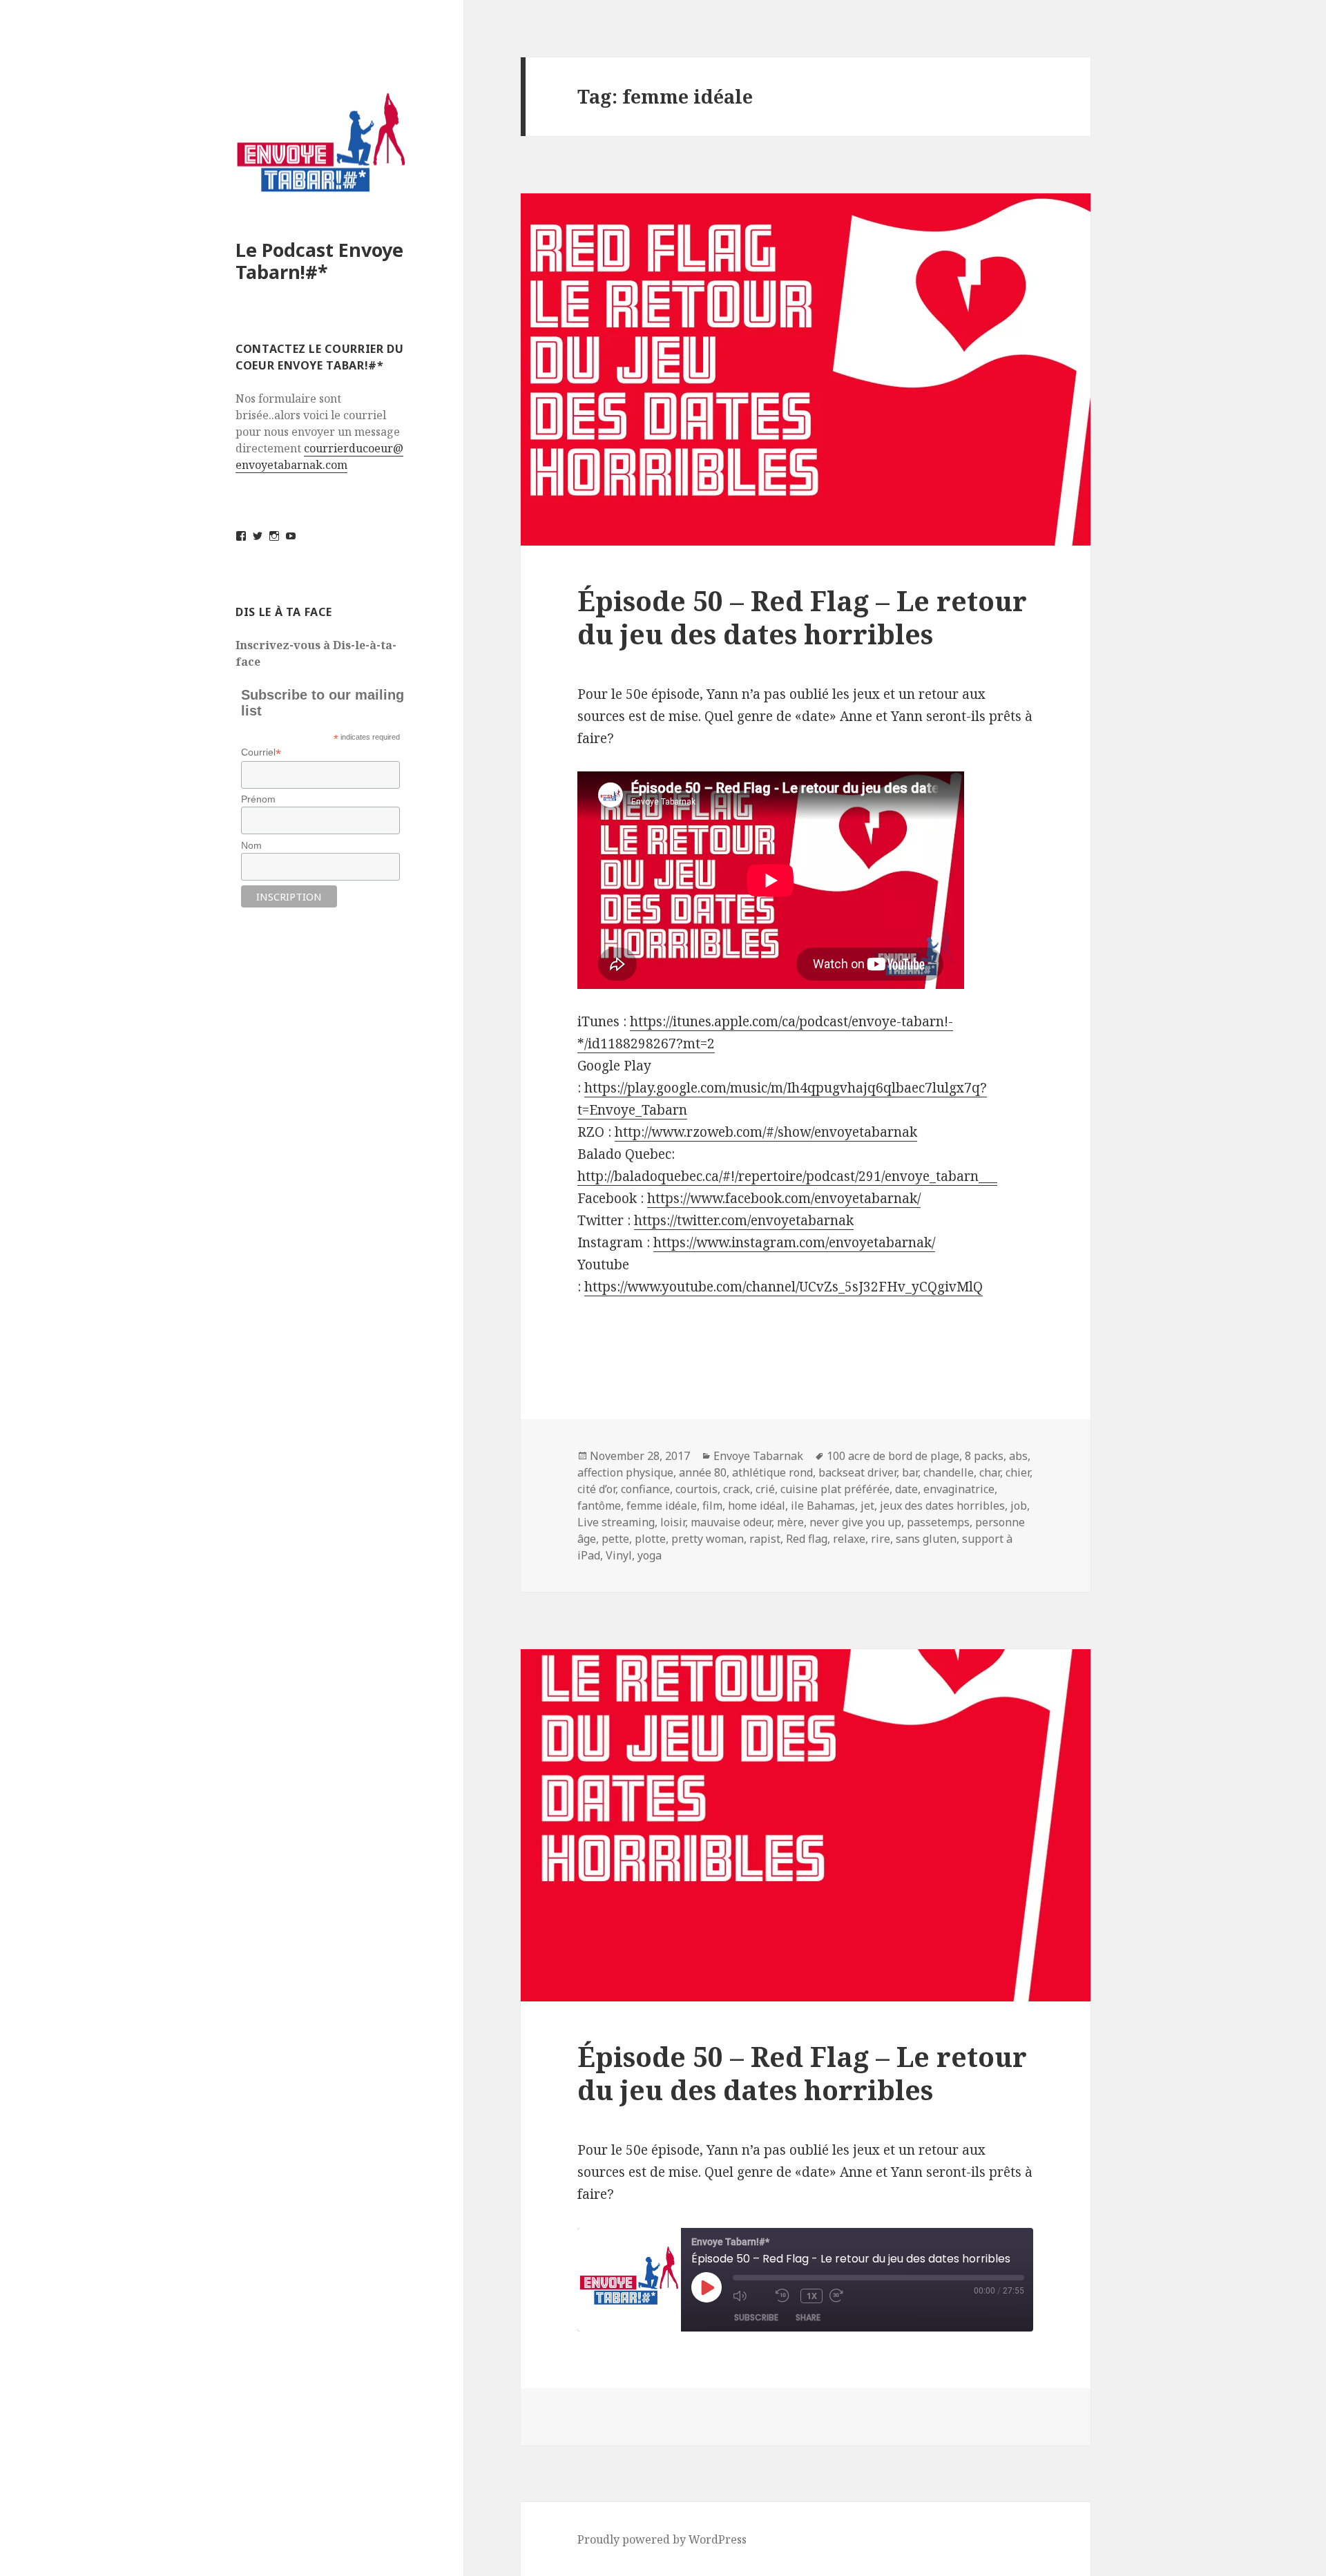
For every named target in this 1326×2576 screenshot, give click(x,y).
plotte (650, 1539)
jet (867, 1506)
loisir (673, 1522)
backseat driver (857, 1472)
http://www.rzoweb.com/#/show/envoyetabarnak (766, 1132)
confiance (645, 1489)
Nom (251, 845)
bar (910, 1472)
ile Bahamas (823, 1506)
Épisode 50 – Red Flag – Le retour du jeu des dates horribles (802, 617)
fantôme (599, 1506)
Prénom (258, 799)
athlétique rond (772, 1472)
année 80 (703, 1472)
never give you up (855, 1522)
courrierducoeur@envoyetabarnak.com (319, 456)
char (990, 1472)
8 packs (984, 1456)
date (906, 1489)
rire (881, 1539)
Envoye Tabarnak (758, 1456)
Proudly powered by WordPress (662, 2539)
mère (790, 1522)
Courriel (261, 752)
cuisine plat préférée (835, 1489)
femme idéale (662, 1506)
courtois (696, 1489)
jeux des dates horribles (942, 1506)
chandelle (949, 1472)
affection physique (625, 1472)
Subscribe (756, 2317)
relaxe (849, 1539)
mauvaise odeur (731, 1522)
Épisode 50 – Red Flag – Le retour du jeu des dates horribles (802, 2073)
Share (808, 2317)
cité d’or (596, 1489)
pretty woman (708, 1539)
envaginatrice (959, 1489)
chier (1018, 1472)
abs (1018, 1456)
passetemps (938, 1522)
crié (765, 1489)
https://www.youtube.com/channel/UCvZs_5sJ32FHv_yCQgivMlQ (784, 1287)
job (1019, 1506)
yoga (650, 1555)
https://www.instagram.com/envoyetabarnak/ (794, 1242)
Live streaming (616, 1522)
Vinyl (619, 1555)
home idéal (757, 1506)
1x (812, 2296)
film (712, 1506)
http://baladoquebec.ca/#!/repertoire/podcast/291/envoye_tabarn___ (787, 1176)
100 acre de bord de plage (893, 1456)
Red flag (807, 1539)
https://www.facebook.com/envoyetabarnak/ (784, 1198)
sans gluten (926, 1539)
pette (615, 1539)
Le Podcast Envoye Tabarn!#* (319, 261)
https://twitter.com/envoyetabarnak (744, 1220)
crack (737, 1489)
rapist (765, 1539)
